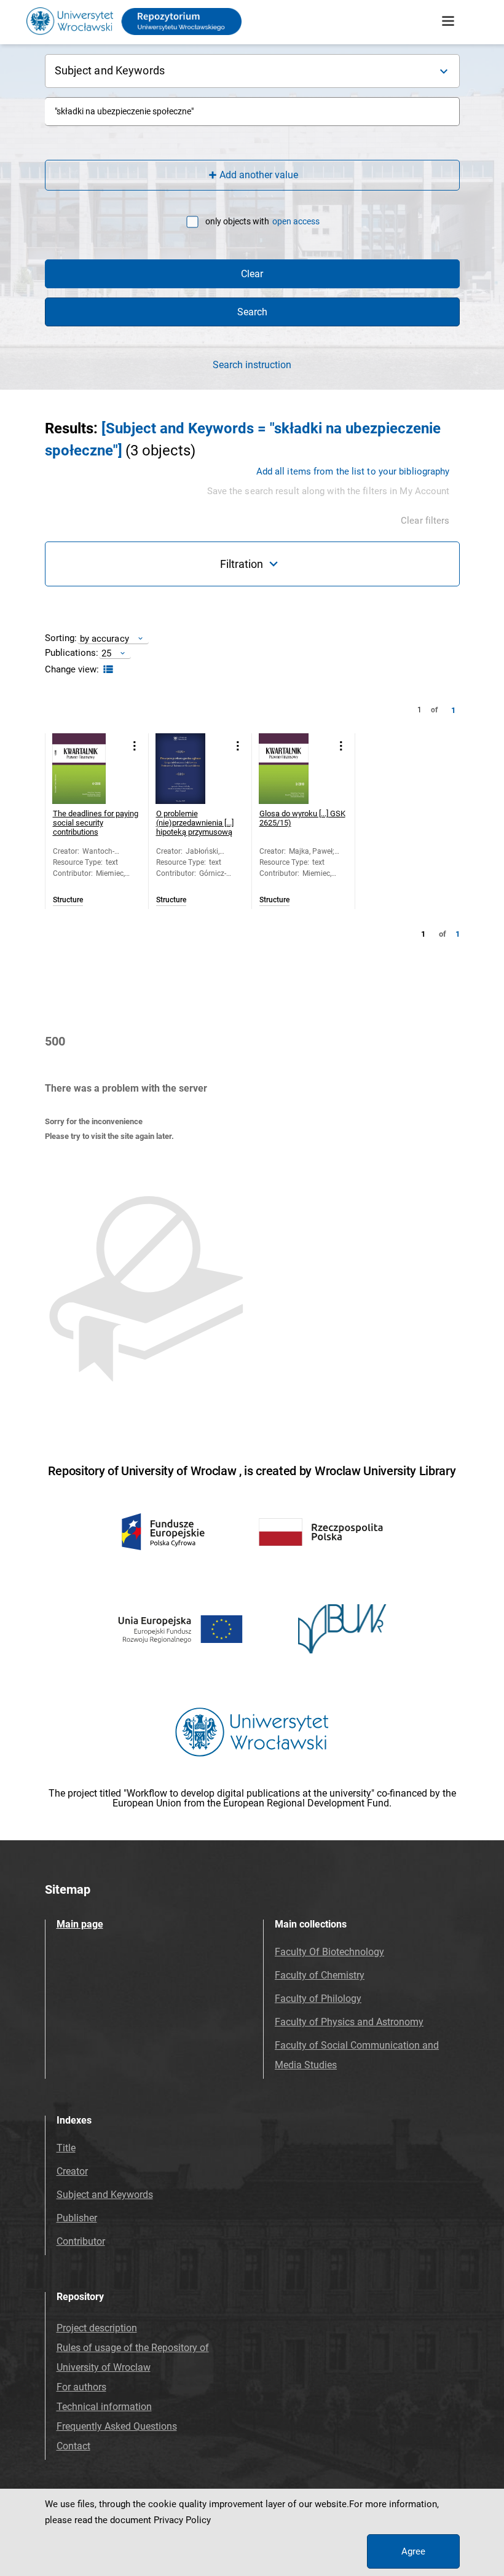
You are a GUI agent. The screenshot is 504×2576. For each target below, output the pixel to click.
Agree (413, 2551)
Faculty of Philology (318, 1999)
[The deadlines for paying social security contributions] (88, 769)
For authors (81, 2387)
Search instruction (252, 365)
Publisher (77, 2218)
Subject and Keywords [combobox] (110, 70)
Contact (73, 2446)
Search (252, 312)
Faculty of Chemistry (320, 1975)
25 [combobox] (106, 653)
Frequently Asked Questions (117, 2426)
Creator (72, 2171)
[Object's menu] (135, 746)
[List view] (107, 670)
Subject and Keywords (105, 2195)
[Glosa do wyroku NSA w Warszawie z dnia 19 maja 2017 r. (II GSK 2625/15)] (294, 769)
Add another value (259, 175)
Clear (252, 274)
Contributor (81, 2241)
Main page (80, 1924)
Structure (68, 900)
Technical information (104, 2407)
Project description (97, 2328)
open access (296, 221)
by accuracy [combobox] (104, 638)
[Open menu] (448, 22)
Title (66, 2148)
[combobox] (252, 112)
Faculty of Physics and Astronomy (349, 2022)
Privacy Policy (182, 2520)
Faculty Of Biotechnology (329, 1952)
